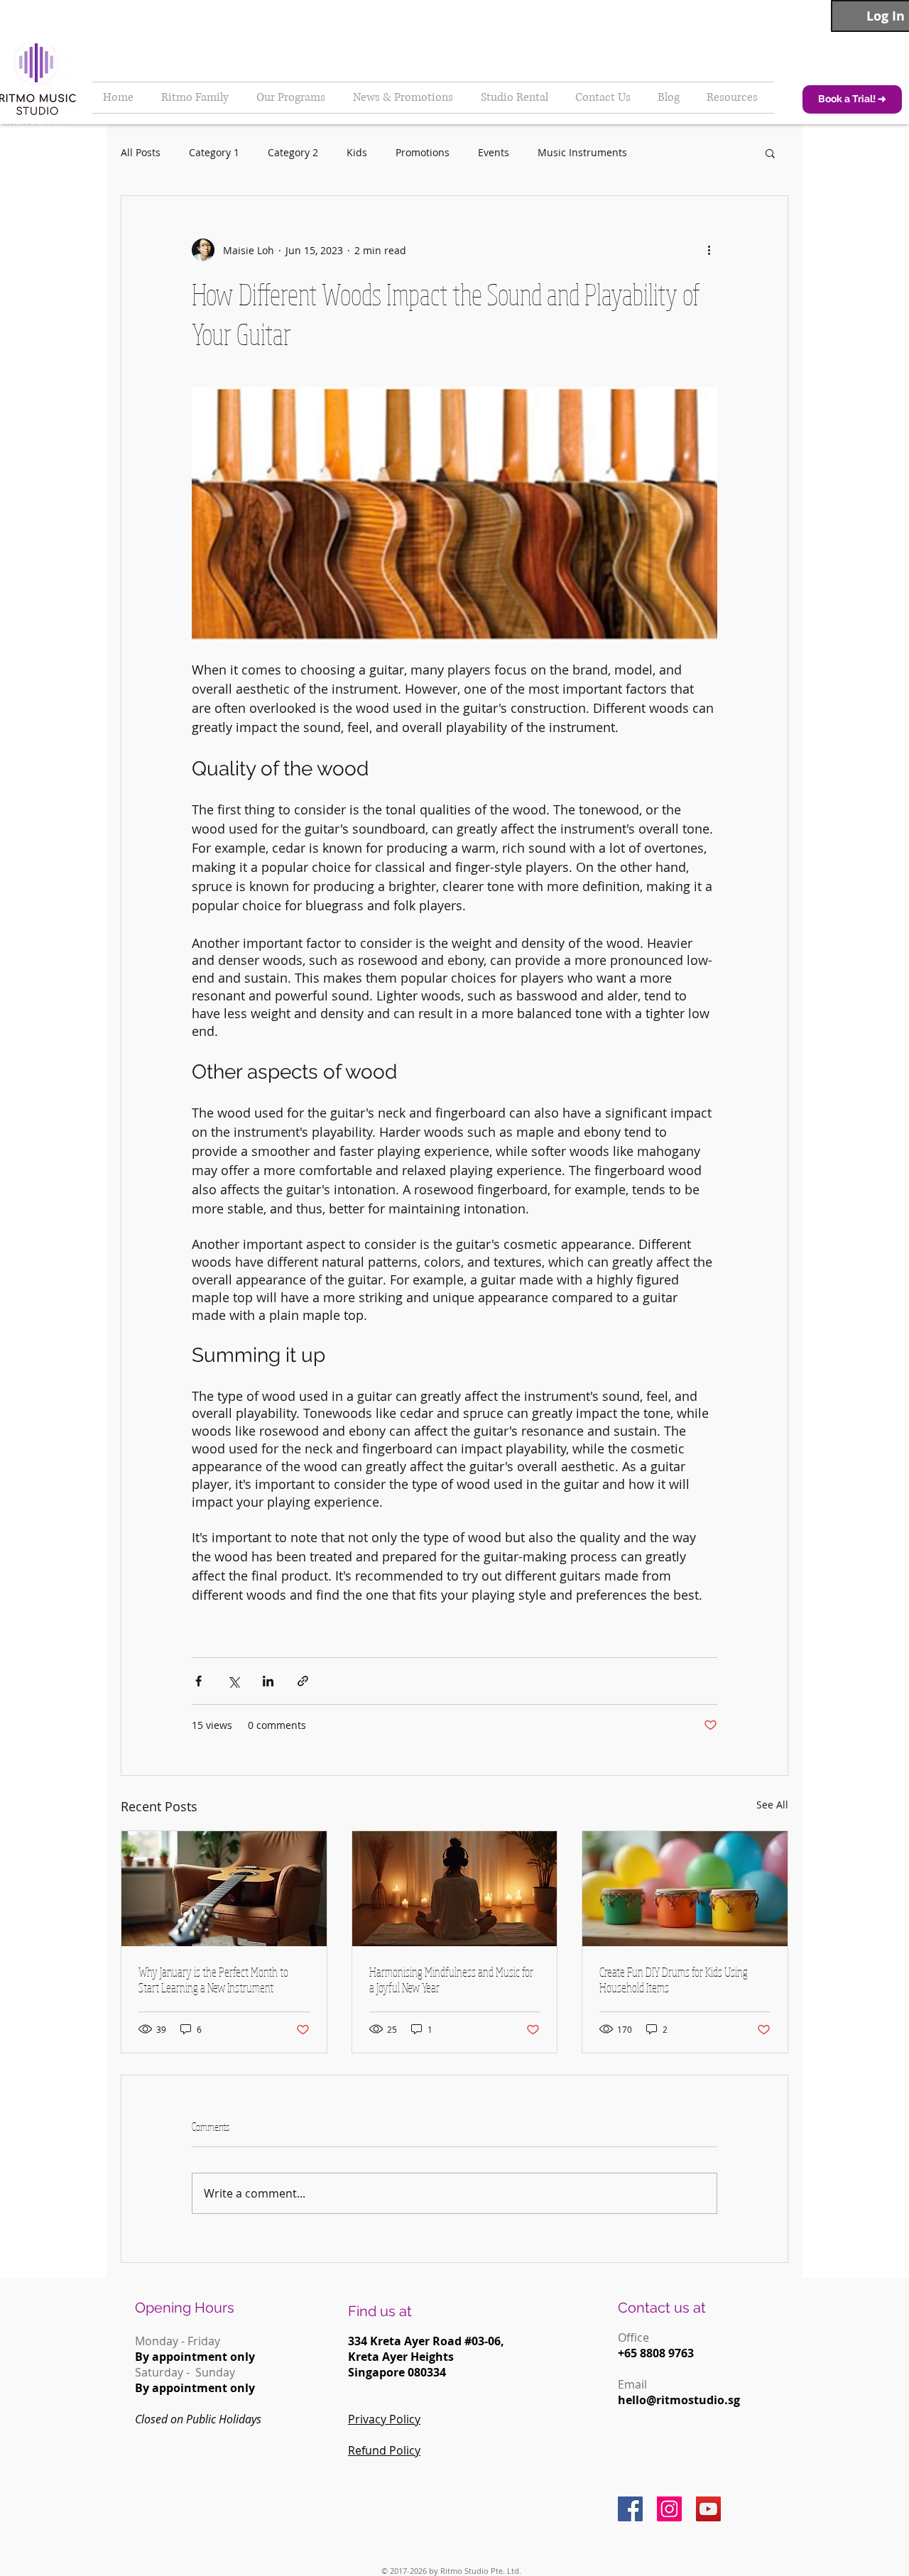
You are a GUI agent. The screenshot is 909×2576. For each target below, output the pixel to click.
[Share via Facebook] (198, 1681)
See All (772, 1805)
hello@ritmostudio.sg (679, 2400)
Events (494, 152)
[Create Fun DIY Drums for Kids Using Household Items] (685, 1889)
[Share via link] (303, 1681)
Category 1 (214, 152)
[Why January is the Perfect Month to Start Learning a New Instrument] (224, 1889)
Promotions (423, 152)
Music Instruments (582, 152)
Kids (357, 152)
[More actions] (709, 250)
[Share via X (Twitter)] (233, 1681)
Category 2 (293, 152)
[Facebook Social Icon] (630, 2509)
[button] (770, 153)
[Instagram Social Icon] (669, 2509)
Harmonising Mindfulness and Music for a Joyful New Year (451, 1980)
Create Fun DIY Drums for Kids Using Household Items (674, 1980)
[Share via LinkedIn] (268, 1681)
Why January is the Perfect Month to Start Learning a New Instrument (213, 1980)
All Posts (141, 152)
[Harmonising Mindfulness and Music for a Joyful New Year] (455, 1889)
